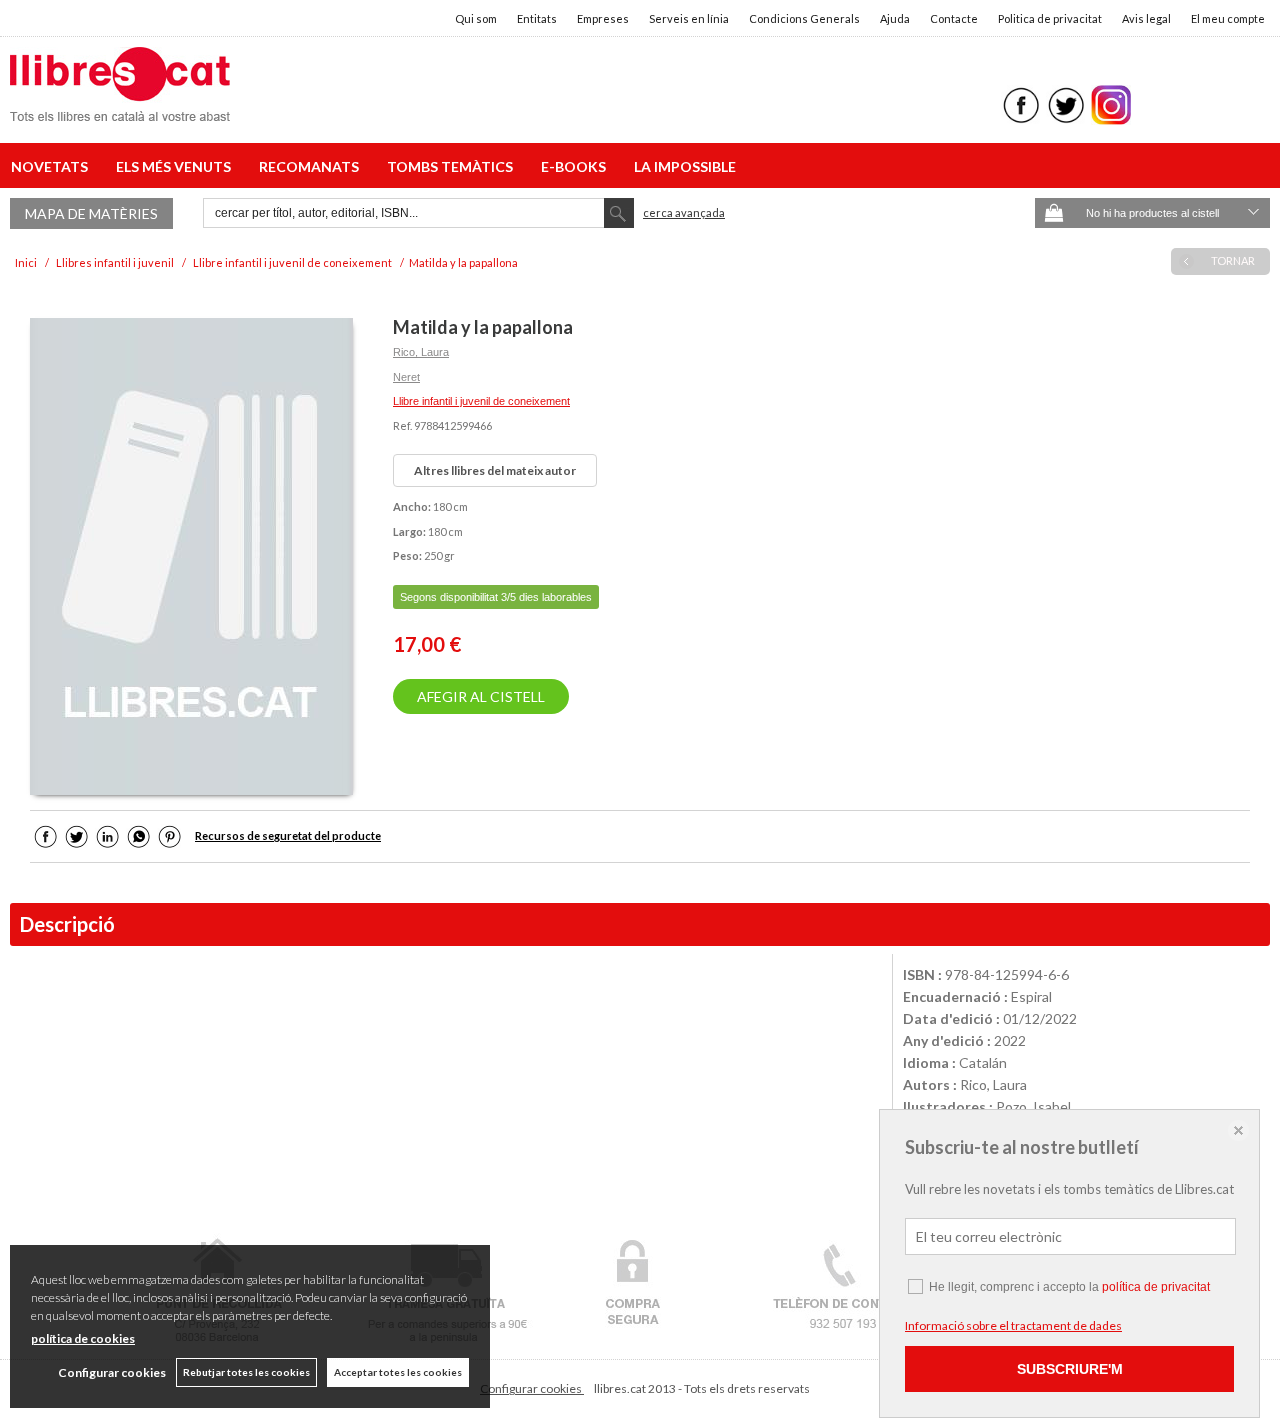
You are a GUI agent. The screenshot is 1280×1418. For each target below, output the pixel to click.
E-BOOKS (576, 166)
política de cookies (83, 1338)
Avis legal (1146, 18)
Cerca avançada (684, 212)
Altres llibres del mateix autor (495, 470)
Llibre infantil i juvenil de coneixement (481, 401)
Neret (406, 377)
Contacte (954, 18)
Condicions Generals (804, 18)
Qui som (476, 18)
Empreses (603, 18)
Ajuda (895, 18)
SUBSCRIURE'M (1070, 1369)
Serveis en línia (689, 18)
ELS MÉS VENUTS (176, 166)
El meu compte (1228, 18)
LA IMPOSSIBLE (685, 166)
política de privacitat (1156, 1287)
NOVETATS (52, 166)
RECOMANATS (312, 166)
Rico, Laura (421, 352)
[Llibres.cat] (120, 108)
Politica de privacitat (1050, 18)
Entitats (537, 18)
